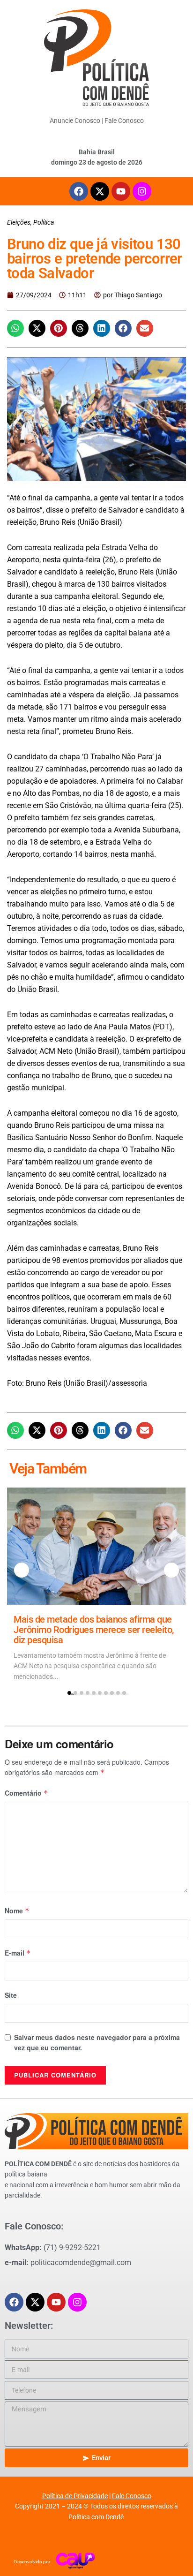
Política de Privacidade (75, 2496)
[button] (15, 328)
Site (11, 1995)
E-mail (18, 1953)
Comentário (26, 1793)
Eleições (19, 222)
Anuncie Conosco (75, 121)
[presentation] (22, 1570)
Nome (17, 1911)
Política (44, 222)
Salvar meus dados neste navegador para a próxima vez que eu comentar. (97, 2042)
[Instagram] (142, 191)
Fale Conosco (124, 121)
